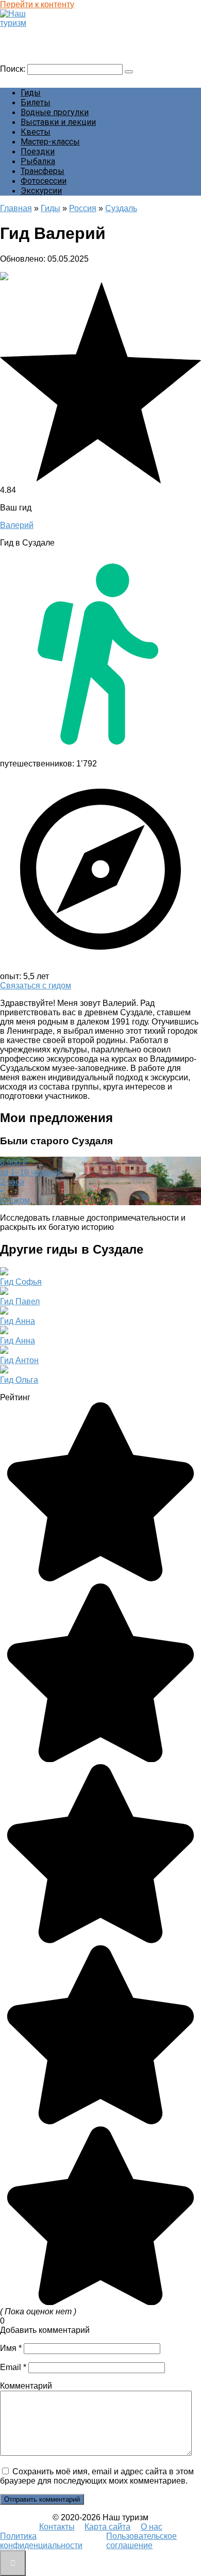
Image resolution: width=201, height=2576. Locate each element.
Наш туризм (28, 33)
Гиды (31, 93)
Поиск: (14, 69)
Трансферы (43, 171)
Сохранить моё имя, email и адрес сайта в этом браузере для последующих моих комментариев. (97, 2476)
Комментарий (26, 2386)
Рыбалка (38, 161)
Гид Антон (19, 1360)
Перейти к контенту (37, 4)
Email (13, 2367)
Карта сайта (107, 2527)
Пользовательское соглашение (141, 2541)
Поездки (38, 151)
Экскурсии (41, 191)
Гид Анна (18, 1321)
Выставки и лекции (58, 122)
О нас (152, 2527)
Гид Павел (20, 1301)
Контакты (57, 2527)
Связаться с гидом (36, 986)
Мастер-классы (50, 142)
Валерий (17, 525)
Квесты (36, 132)
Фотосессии (44, 181)
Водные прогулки (55, 112)
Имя (11, 2348)
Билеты (36, 102)
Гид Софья (21, 1282)
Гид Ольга (19, 1380)
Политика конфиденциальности (41, 2541)
